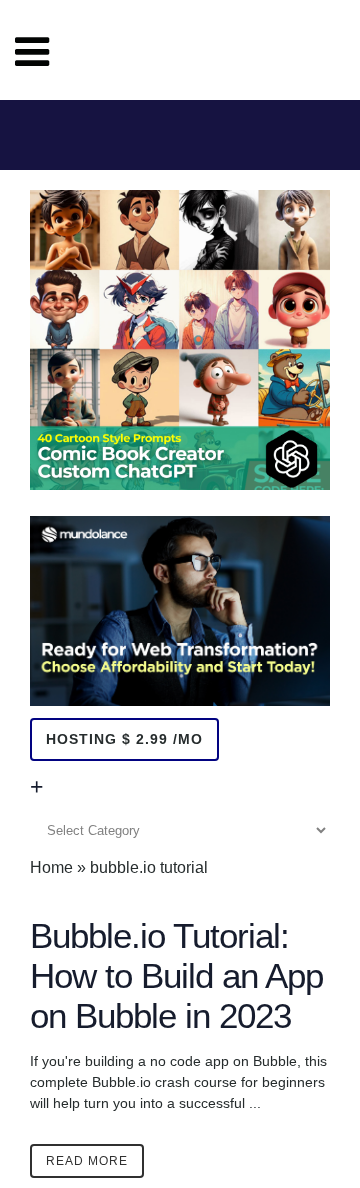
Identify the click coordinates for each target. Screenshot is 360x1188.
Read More (87, 1161)
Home (51, 867)
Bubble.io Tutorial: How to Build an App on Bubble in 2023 (176, 975)
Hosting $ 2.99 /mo (124, 739)
